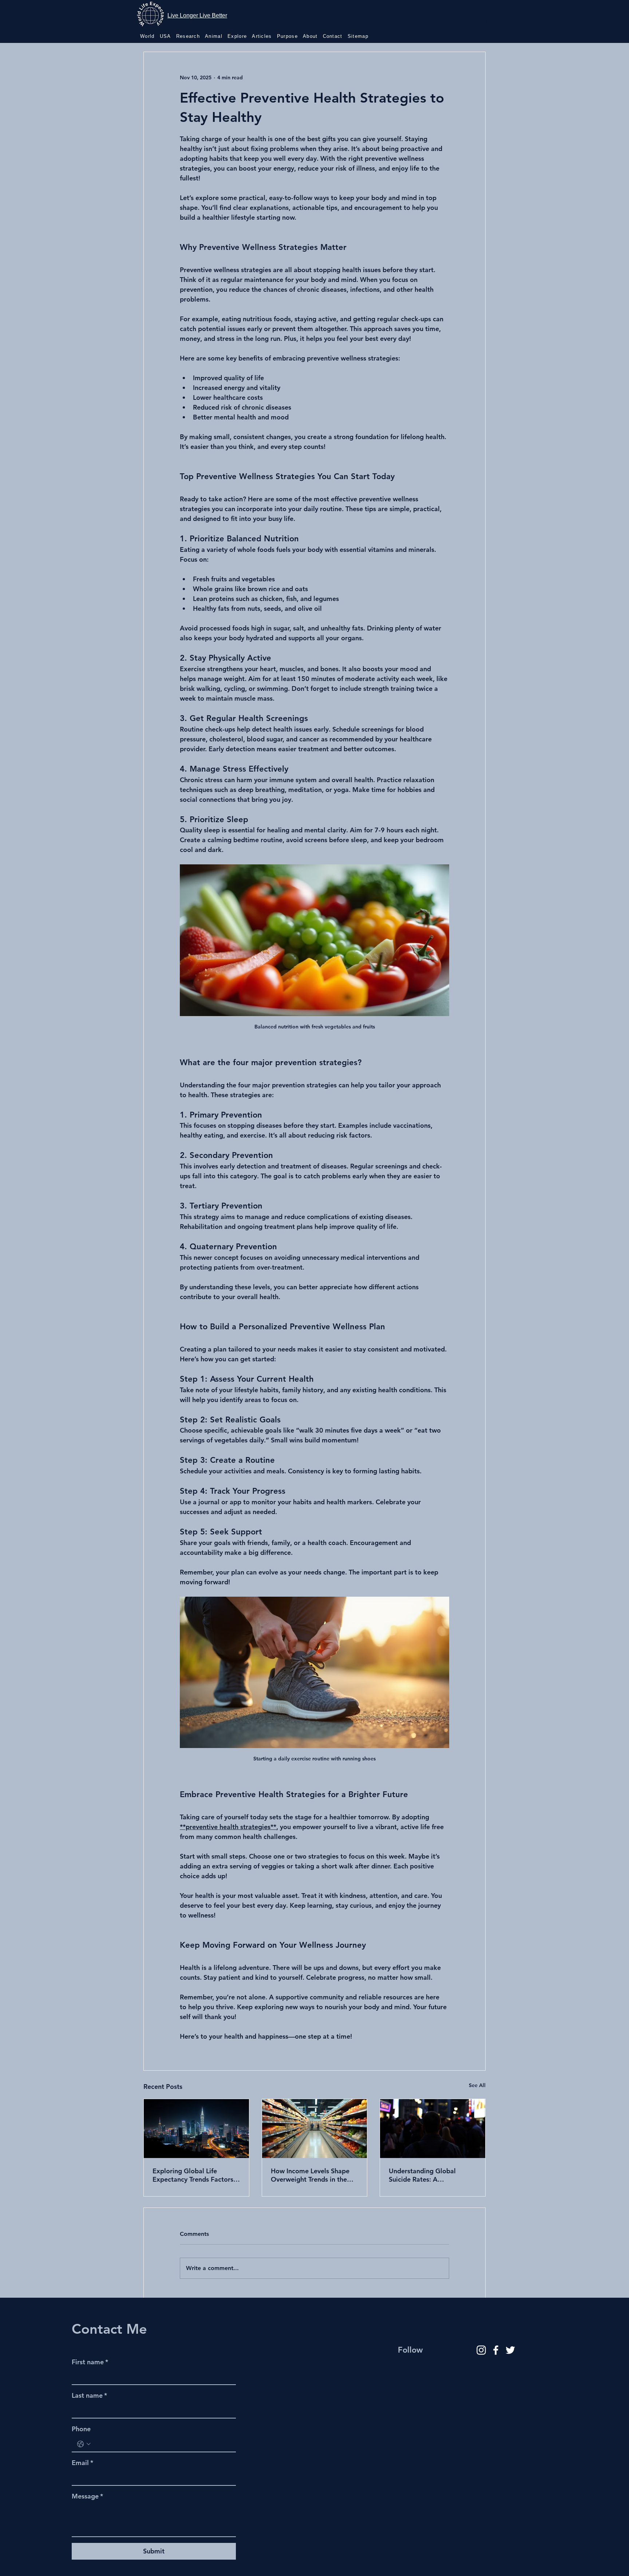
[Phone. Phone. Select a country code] (84, 2444)
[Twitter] (510, 2350)
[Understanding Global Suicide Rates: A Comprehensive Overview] (433, 2129)
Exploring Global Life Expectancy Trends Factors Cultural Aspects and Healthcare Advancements (193, 2175)
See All (477, 2085)
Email (82, 2463)
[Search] (485, 22)
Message (87, 2496)
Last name (89, 2395)
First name (90, 2362)
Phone (81, 2429)
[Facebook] (496, 2350)
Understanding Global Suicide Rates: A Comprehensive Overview (428, 2175)
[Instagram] (481, 2350)
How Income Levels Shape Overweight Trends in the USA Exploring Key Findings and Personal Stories (313, 2175)
